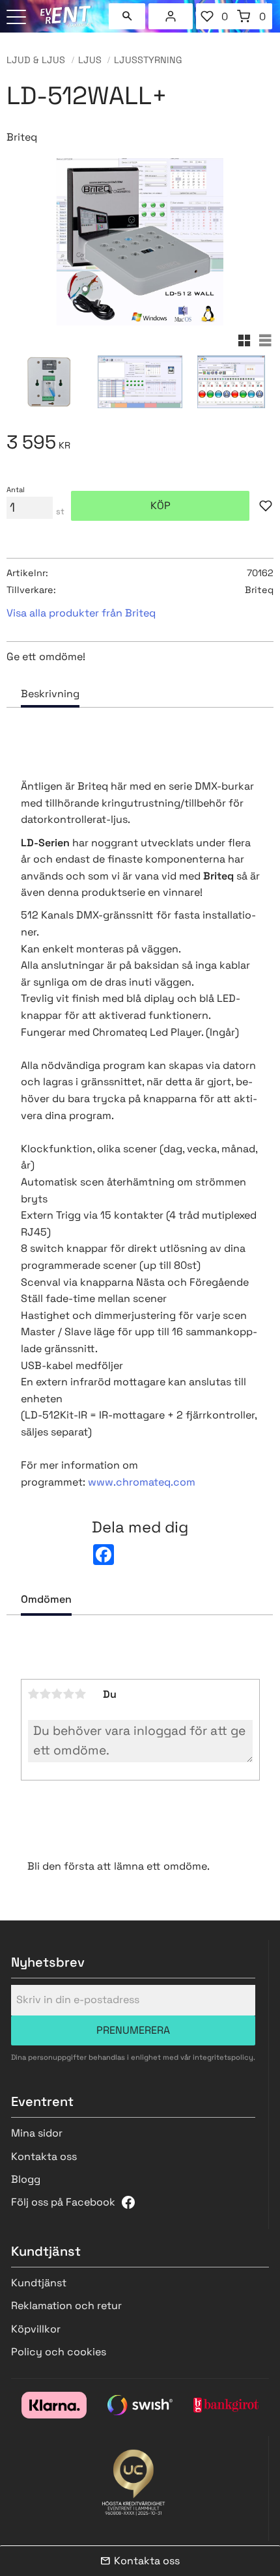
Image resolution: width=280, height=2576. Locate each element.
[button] (18, 18)
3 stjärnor (57, 1694)
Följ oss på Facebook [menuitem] (63, 2202)
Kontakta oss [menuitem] (44, 2156)
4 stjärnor (69, 1694)
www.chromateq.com (142, 1482)
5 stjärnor (81, 1694)
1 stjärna (34, 1694)
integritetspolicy (223, 2057)
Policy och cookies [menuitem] (59, 2352)
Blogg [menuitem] (26, 2179)
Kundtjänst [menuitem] (39, 2283)
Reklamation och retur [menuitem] (66, 2306)
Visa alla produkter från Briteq (81, 613)
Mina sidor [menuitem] (171, 16)
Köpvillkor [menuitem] (36, 2329)
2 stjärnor (46, 1694)
